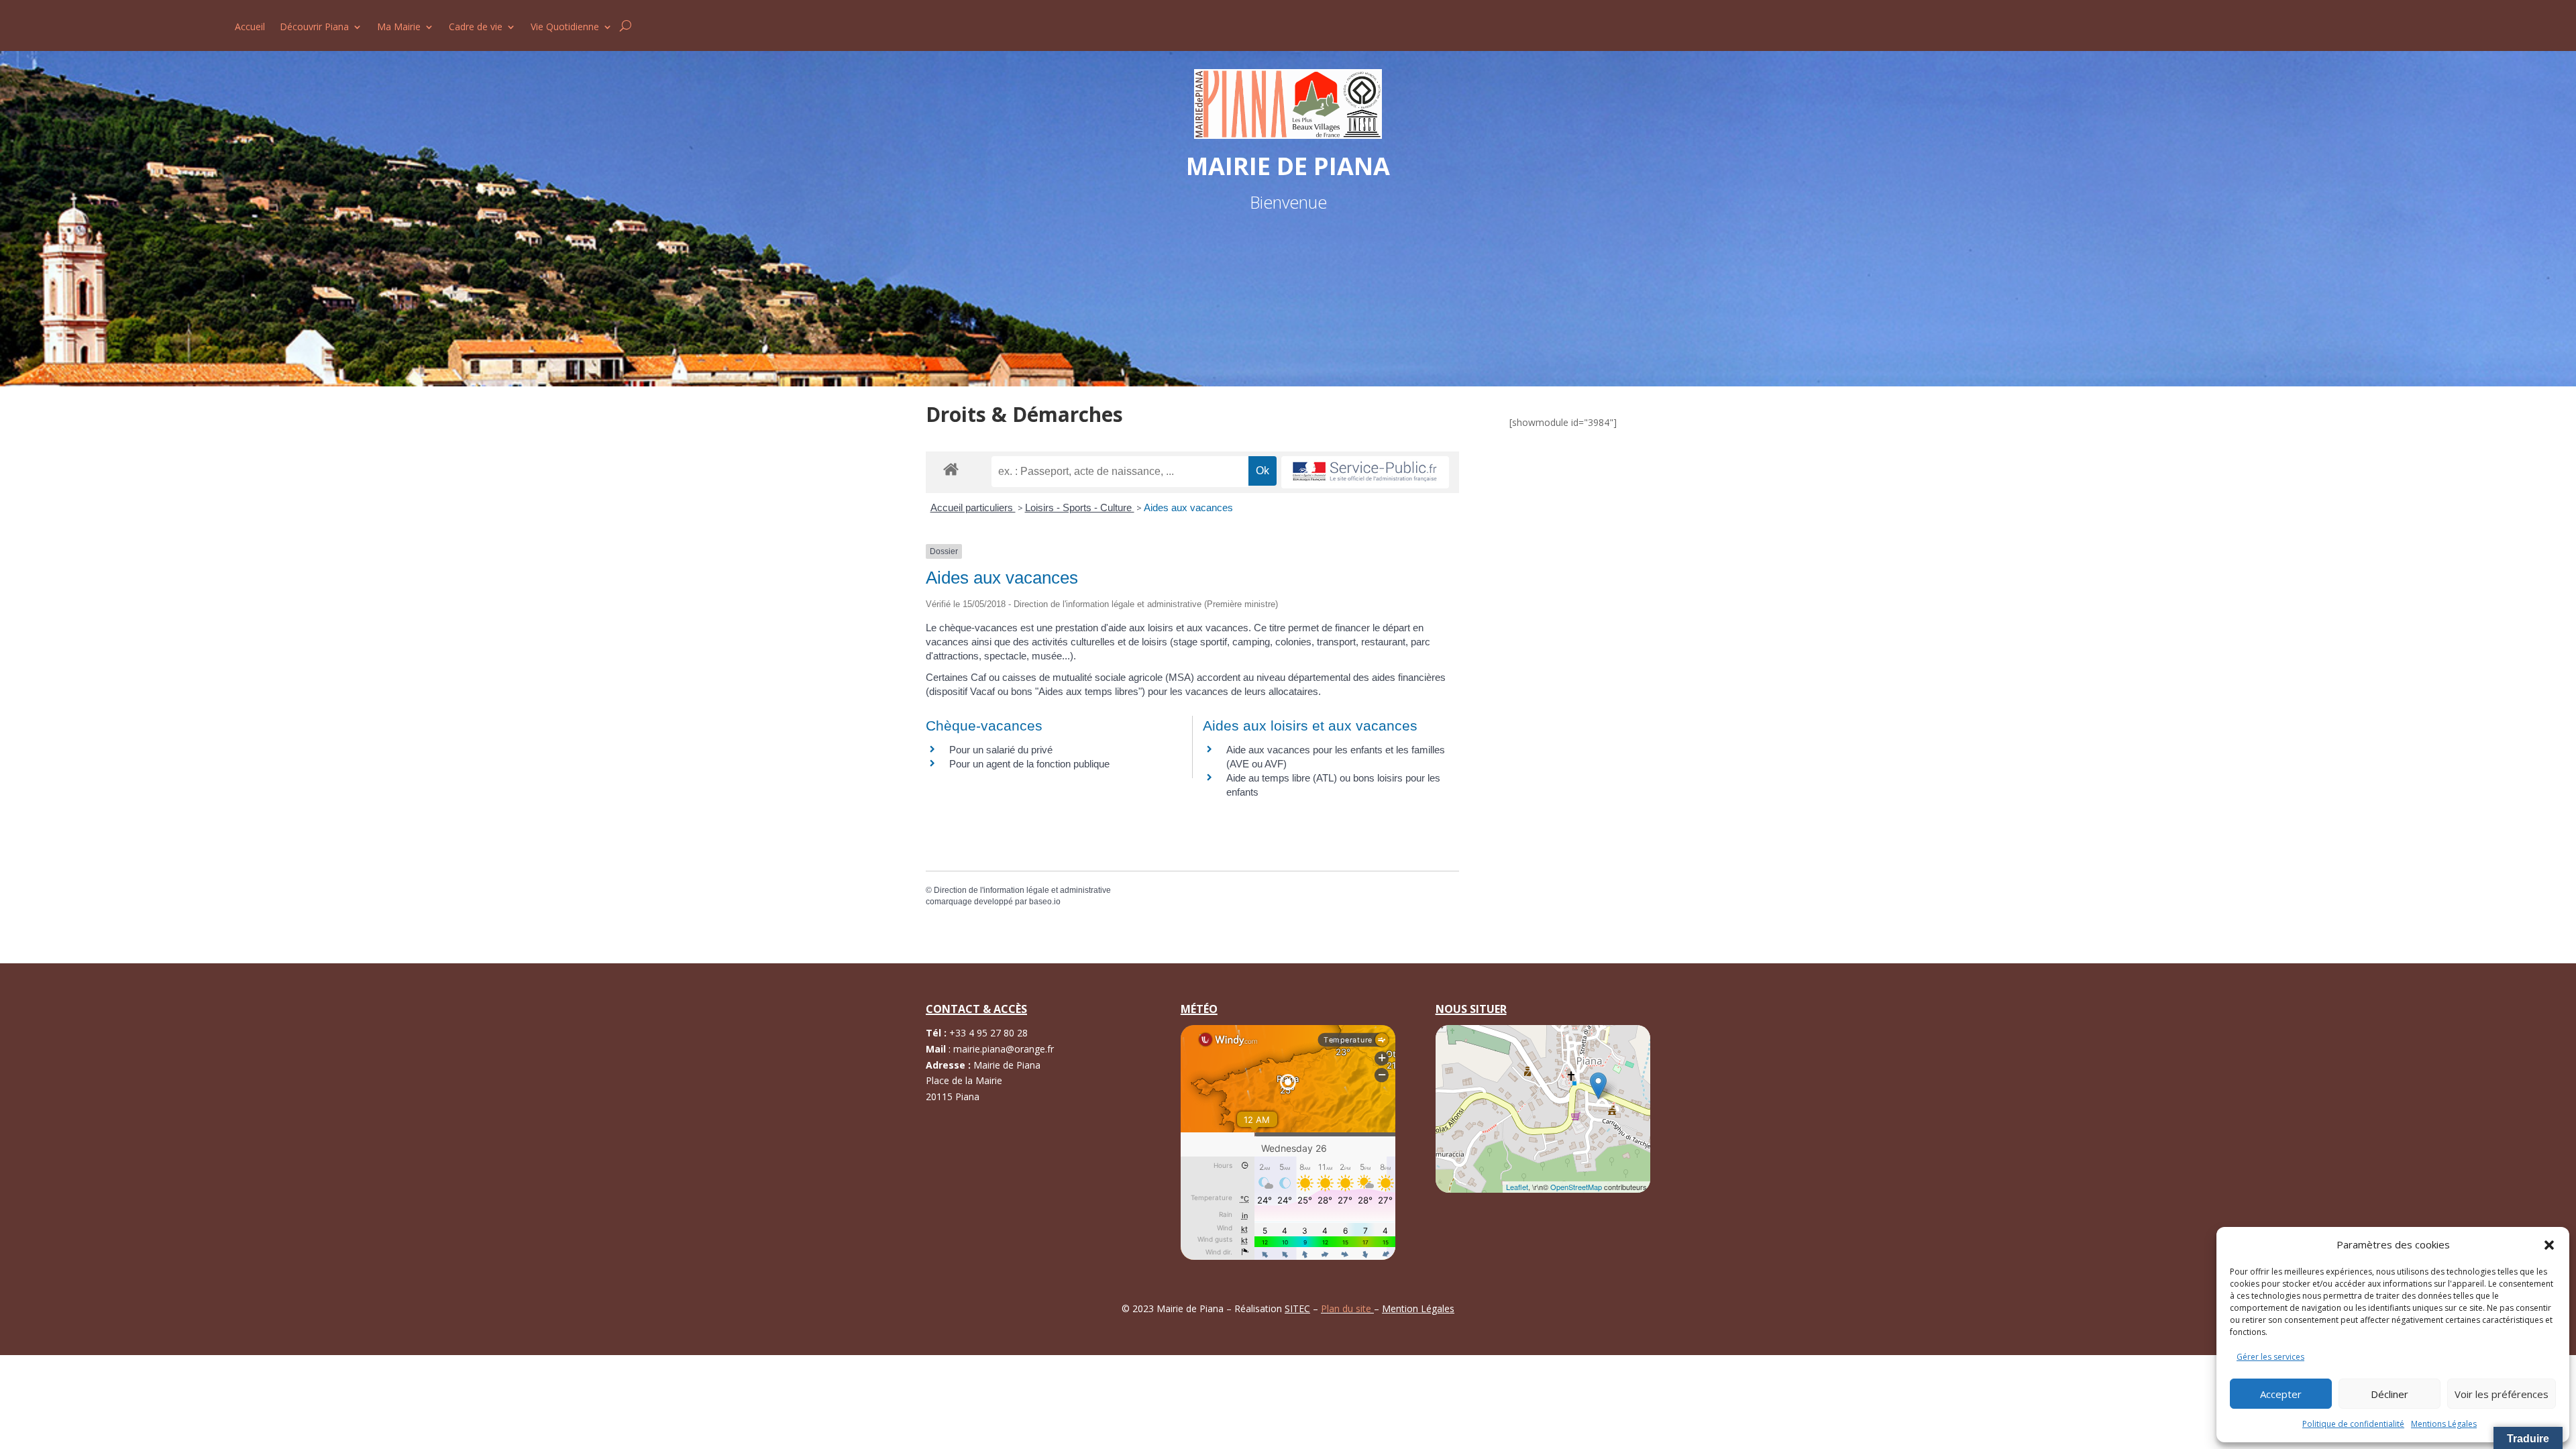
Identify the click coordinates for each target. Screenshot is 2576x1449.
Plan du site (1347, 1308)
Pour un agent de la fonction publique (1029, 764)
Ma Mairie (399, 28)
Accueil (250, 28)
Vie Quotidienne (565, 28)
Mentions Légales (2444, 1424)
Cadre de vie (476, 28)
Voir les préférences (2502, 1394)
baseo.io (1045, 902)
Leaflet (1517, 1187)
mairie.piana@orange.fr (1004, 1049)
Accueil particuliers (973, 507)
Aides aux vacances (1188, 507)
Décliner (2390, 1394)
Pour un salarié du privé (1001, 750)
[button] (2549, 1245)
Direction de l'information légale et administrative (1022, 890)
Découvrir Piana (314, 28)
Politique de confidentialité (2353, 1424)
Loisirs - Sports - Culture (1080, 507)
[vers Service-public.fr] (1365, 473)
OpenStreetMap (1576, 1187)
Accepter (2281, 1394)
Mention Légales (1418, 1308)
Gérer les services (2270, 1357)
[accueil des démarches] (951, 469)
